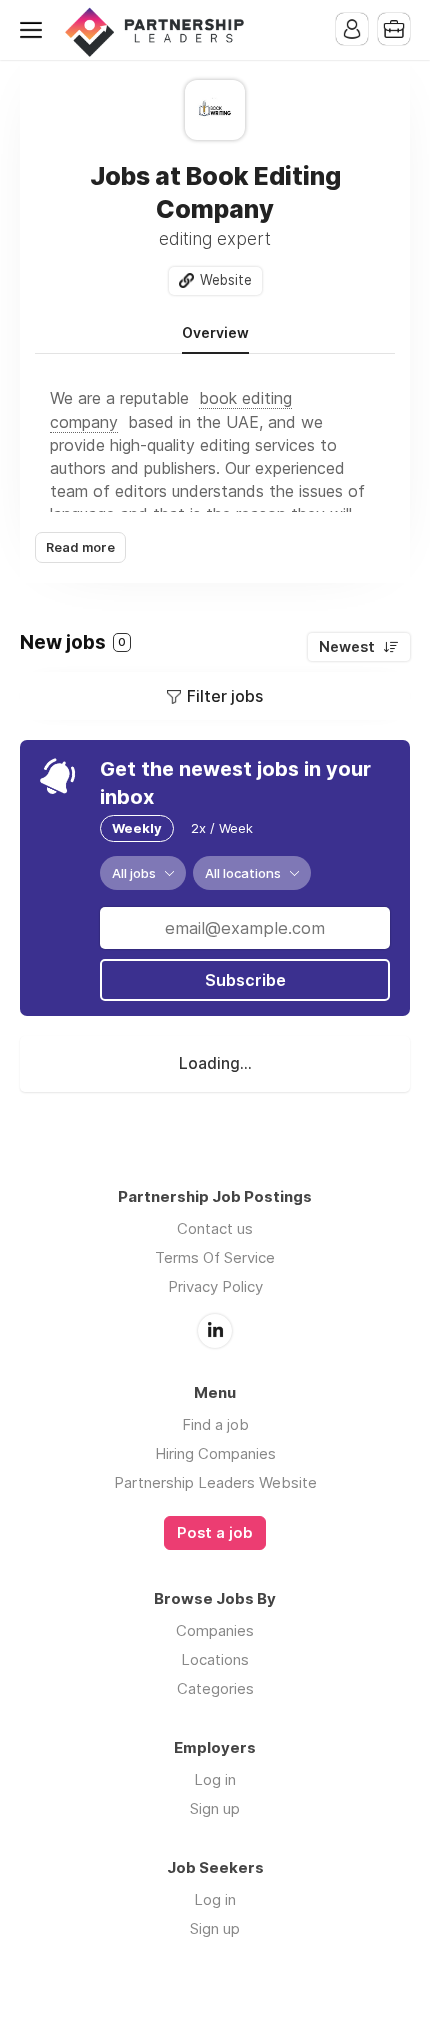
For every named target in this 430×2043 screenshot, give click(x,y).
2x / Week (222, 828)
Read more (80, 547)
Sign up (215, 1808)
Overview (215, 333)
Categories (215, 1688)
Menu (35, 30)
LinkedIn (215, 1331)
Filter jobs (225, 696)
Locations (215, 1659)
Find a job (215, 1424)
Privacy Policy (215, 1286)
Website (226, 280)
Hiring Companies (215, 1453)
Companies (215, 1630)
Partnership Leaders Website (215, 1482)
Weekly (137, 828)
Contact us (215, 1228)
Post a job (215, 1533)
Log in (215, 1779)
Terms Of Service (215, 1257)
